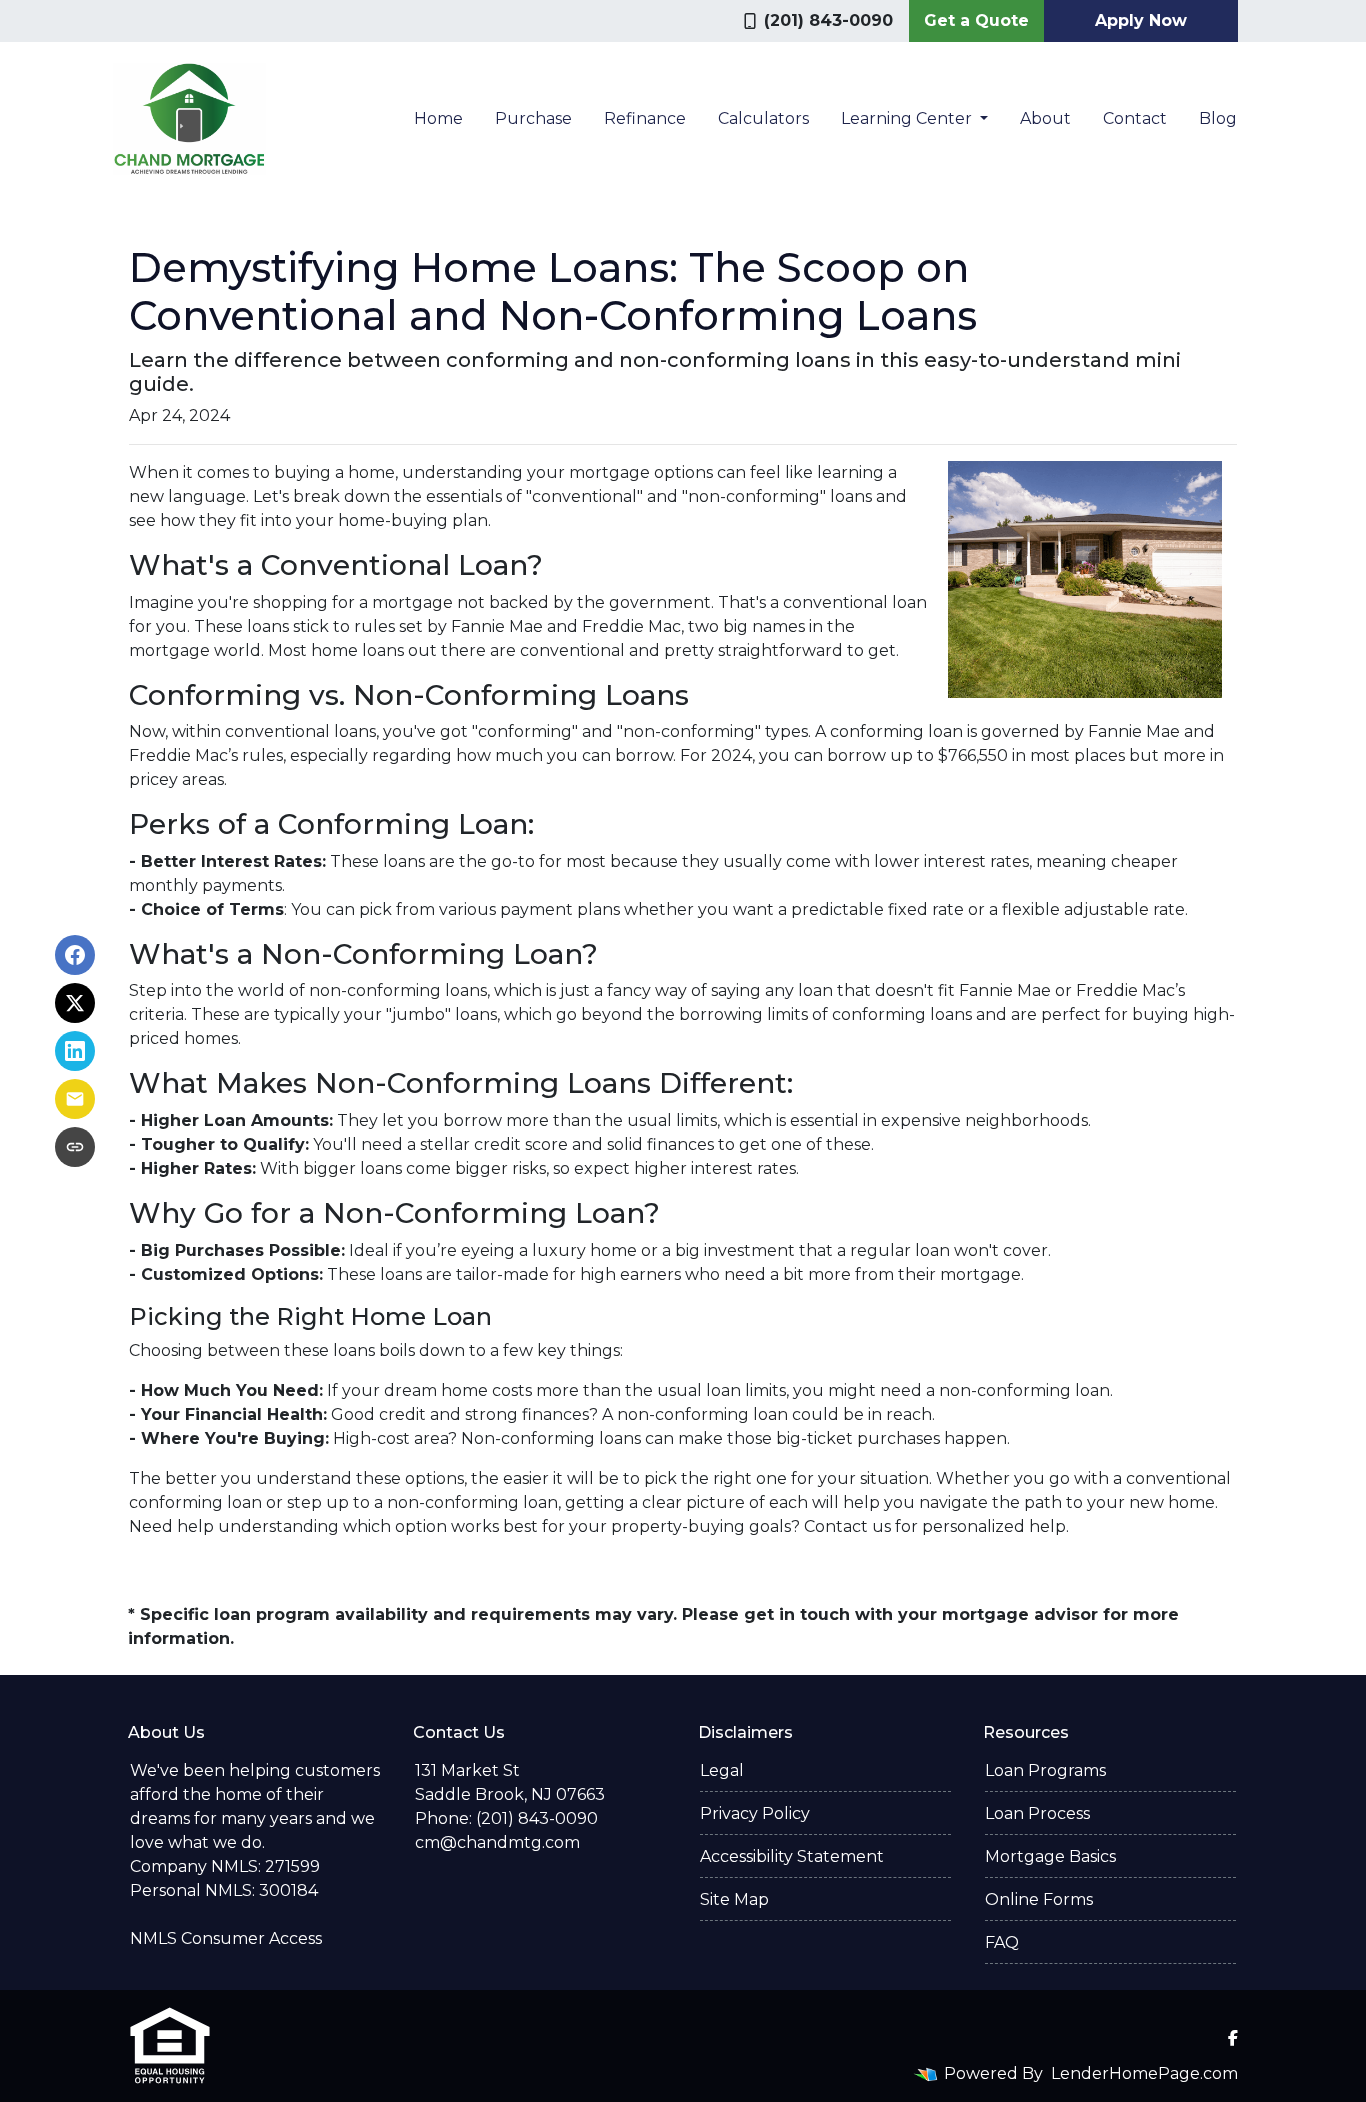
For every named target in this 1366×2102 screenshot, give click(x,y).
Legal (722, 1770)
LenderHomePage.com (1144, 2073)
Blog (1218, 118)
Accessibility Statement (792, 1856)
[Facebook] (1233, 2038)
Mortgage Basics (1050, 1856)
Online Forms (1039, 1899)
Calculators (763, 118)
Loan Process (1037, 1813)
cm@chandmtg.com (497, 1842)
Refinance (645, 118)
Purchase (533, 118)
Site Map (734, 1899)
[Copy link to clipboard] (75, 1147)
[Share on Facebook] (75, 955)
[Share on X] (75, 1003)
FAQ (1002, 1942)
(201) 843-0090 (828, 20)
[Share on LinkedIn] (75, 1051)
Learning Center (908, 118)
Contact (1135, 118)
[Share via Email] (75, 1099)
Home (438, 118)
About (1045, 118)
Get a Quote (976, 20)
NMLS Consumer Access (226, 1938)
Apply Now (1141, 20)
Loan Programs (1045, 1770)
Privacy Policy (755, 1813)
